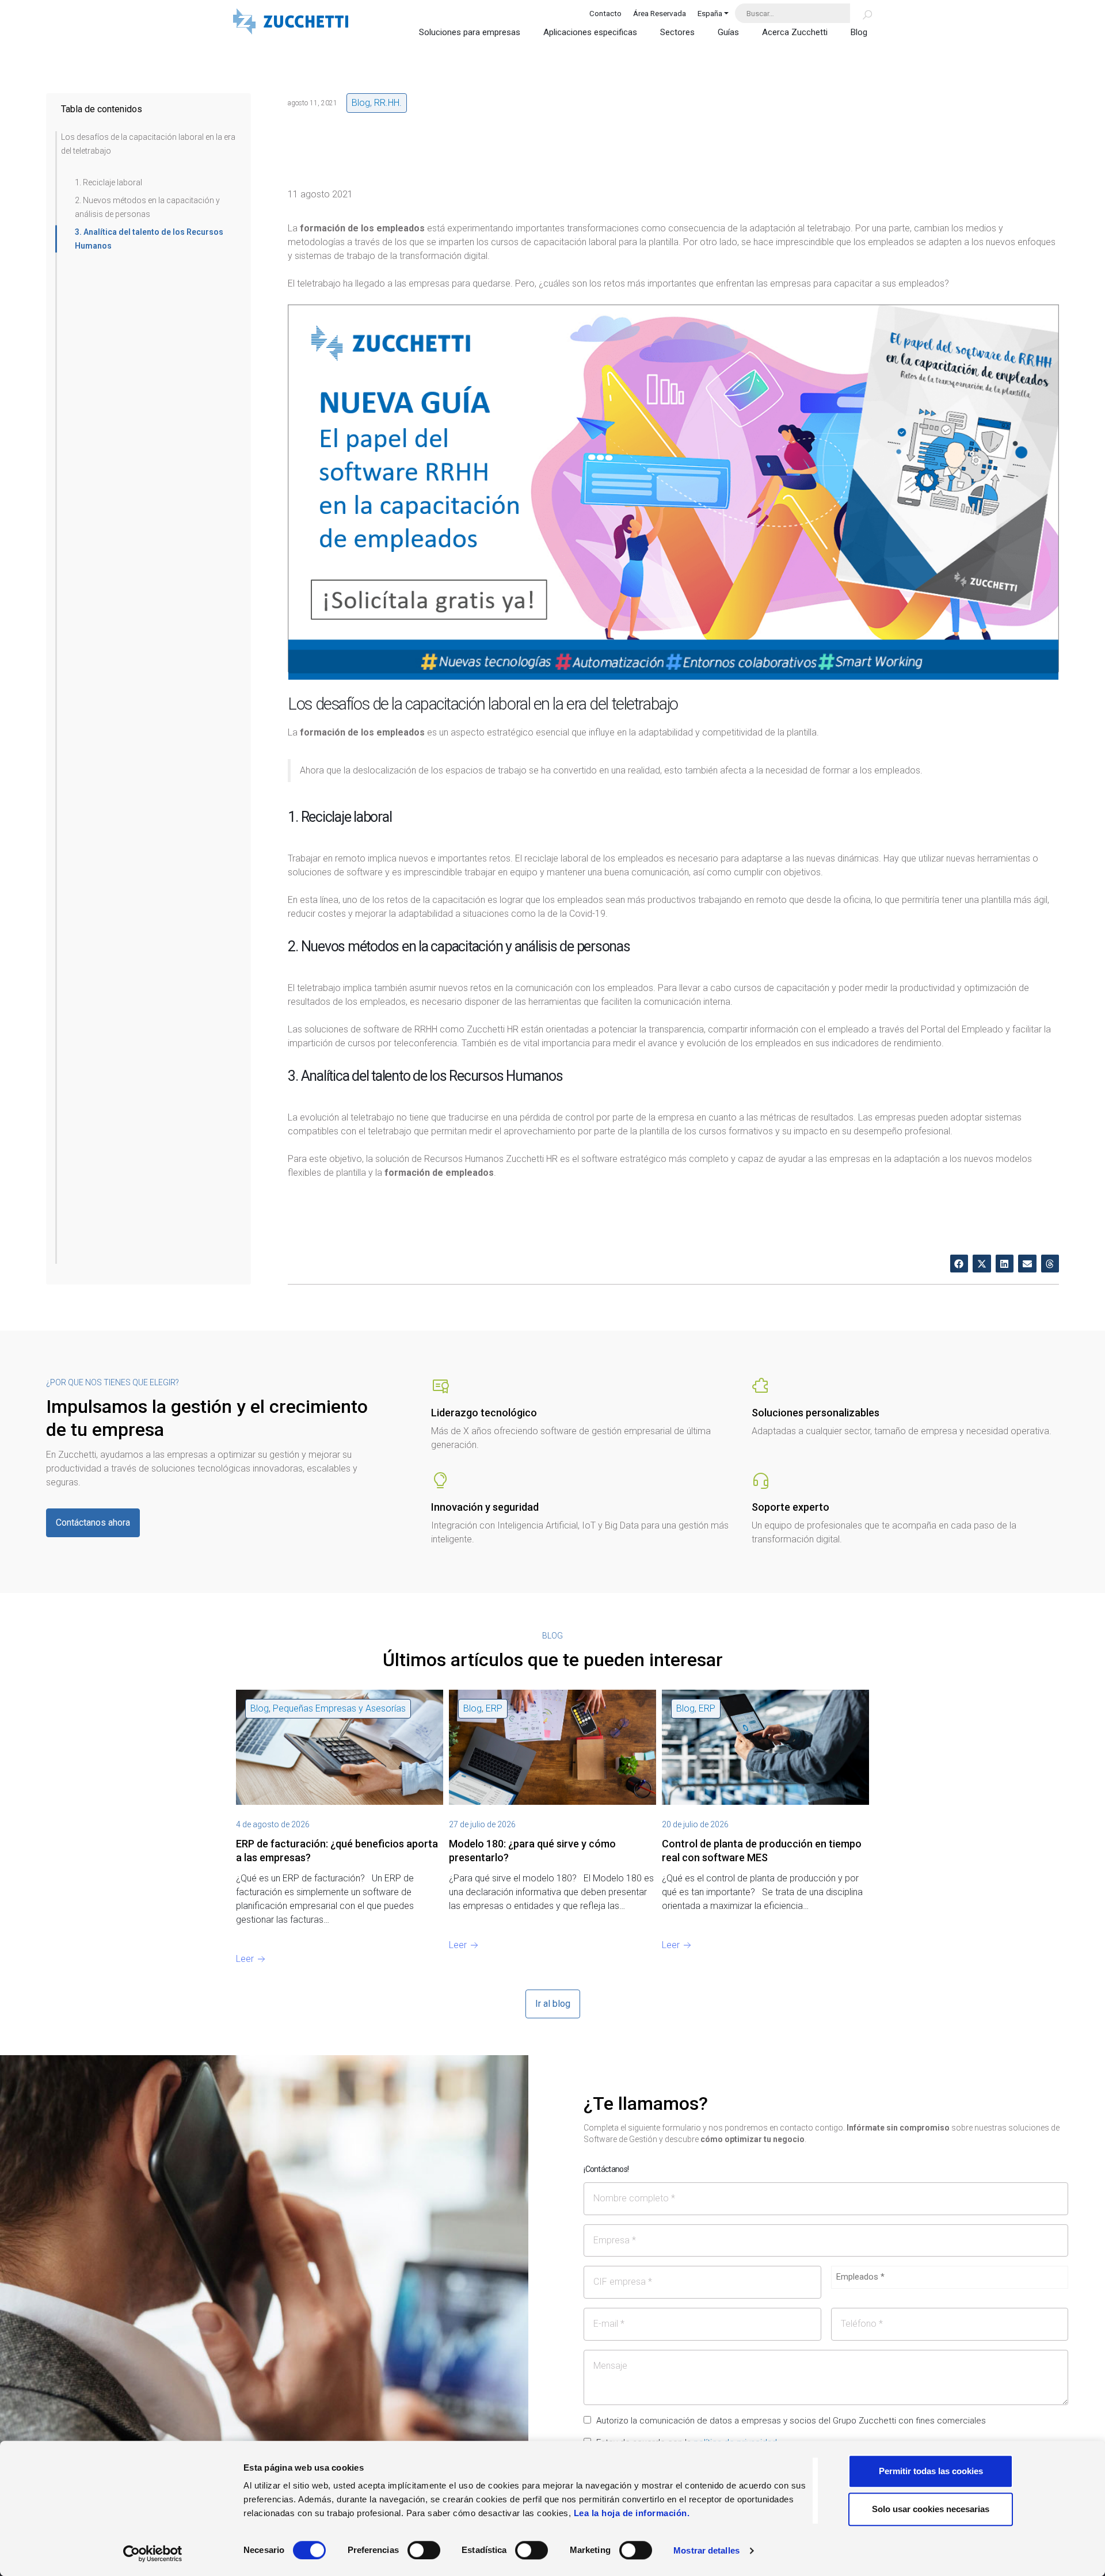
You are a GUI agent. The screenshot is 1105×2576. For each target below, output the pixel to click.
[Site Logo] (291, 23)
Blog (859, 32)
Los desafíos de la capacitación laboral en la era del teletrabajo (148, 144)
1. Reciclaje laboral (108, 182)
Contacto (605, 13)
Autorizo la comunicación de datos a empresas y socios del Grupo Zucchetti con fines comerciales (791, 2421)
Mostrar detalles (706, 2550)
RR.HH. (388, 103)
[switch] (424, 2550)
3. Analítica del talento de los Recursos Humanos (149, 239)
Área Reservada (660, 13)
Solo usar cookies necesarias (931, 2509)
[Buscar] (861, 13)
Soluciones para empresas (470, 32)
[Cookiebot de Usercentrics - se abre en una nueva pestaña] (153, 2554)
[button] (959, 1264)
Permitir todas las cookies (931, 2471)
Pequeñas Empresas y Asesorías (339, 1708)
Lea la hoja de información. (632, 2513)
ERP (494, 1708)
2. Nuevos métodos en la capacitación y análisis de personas (147, 207)
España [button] (710, 13)
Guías (728, 32)
